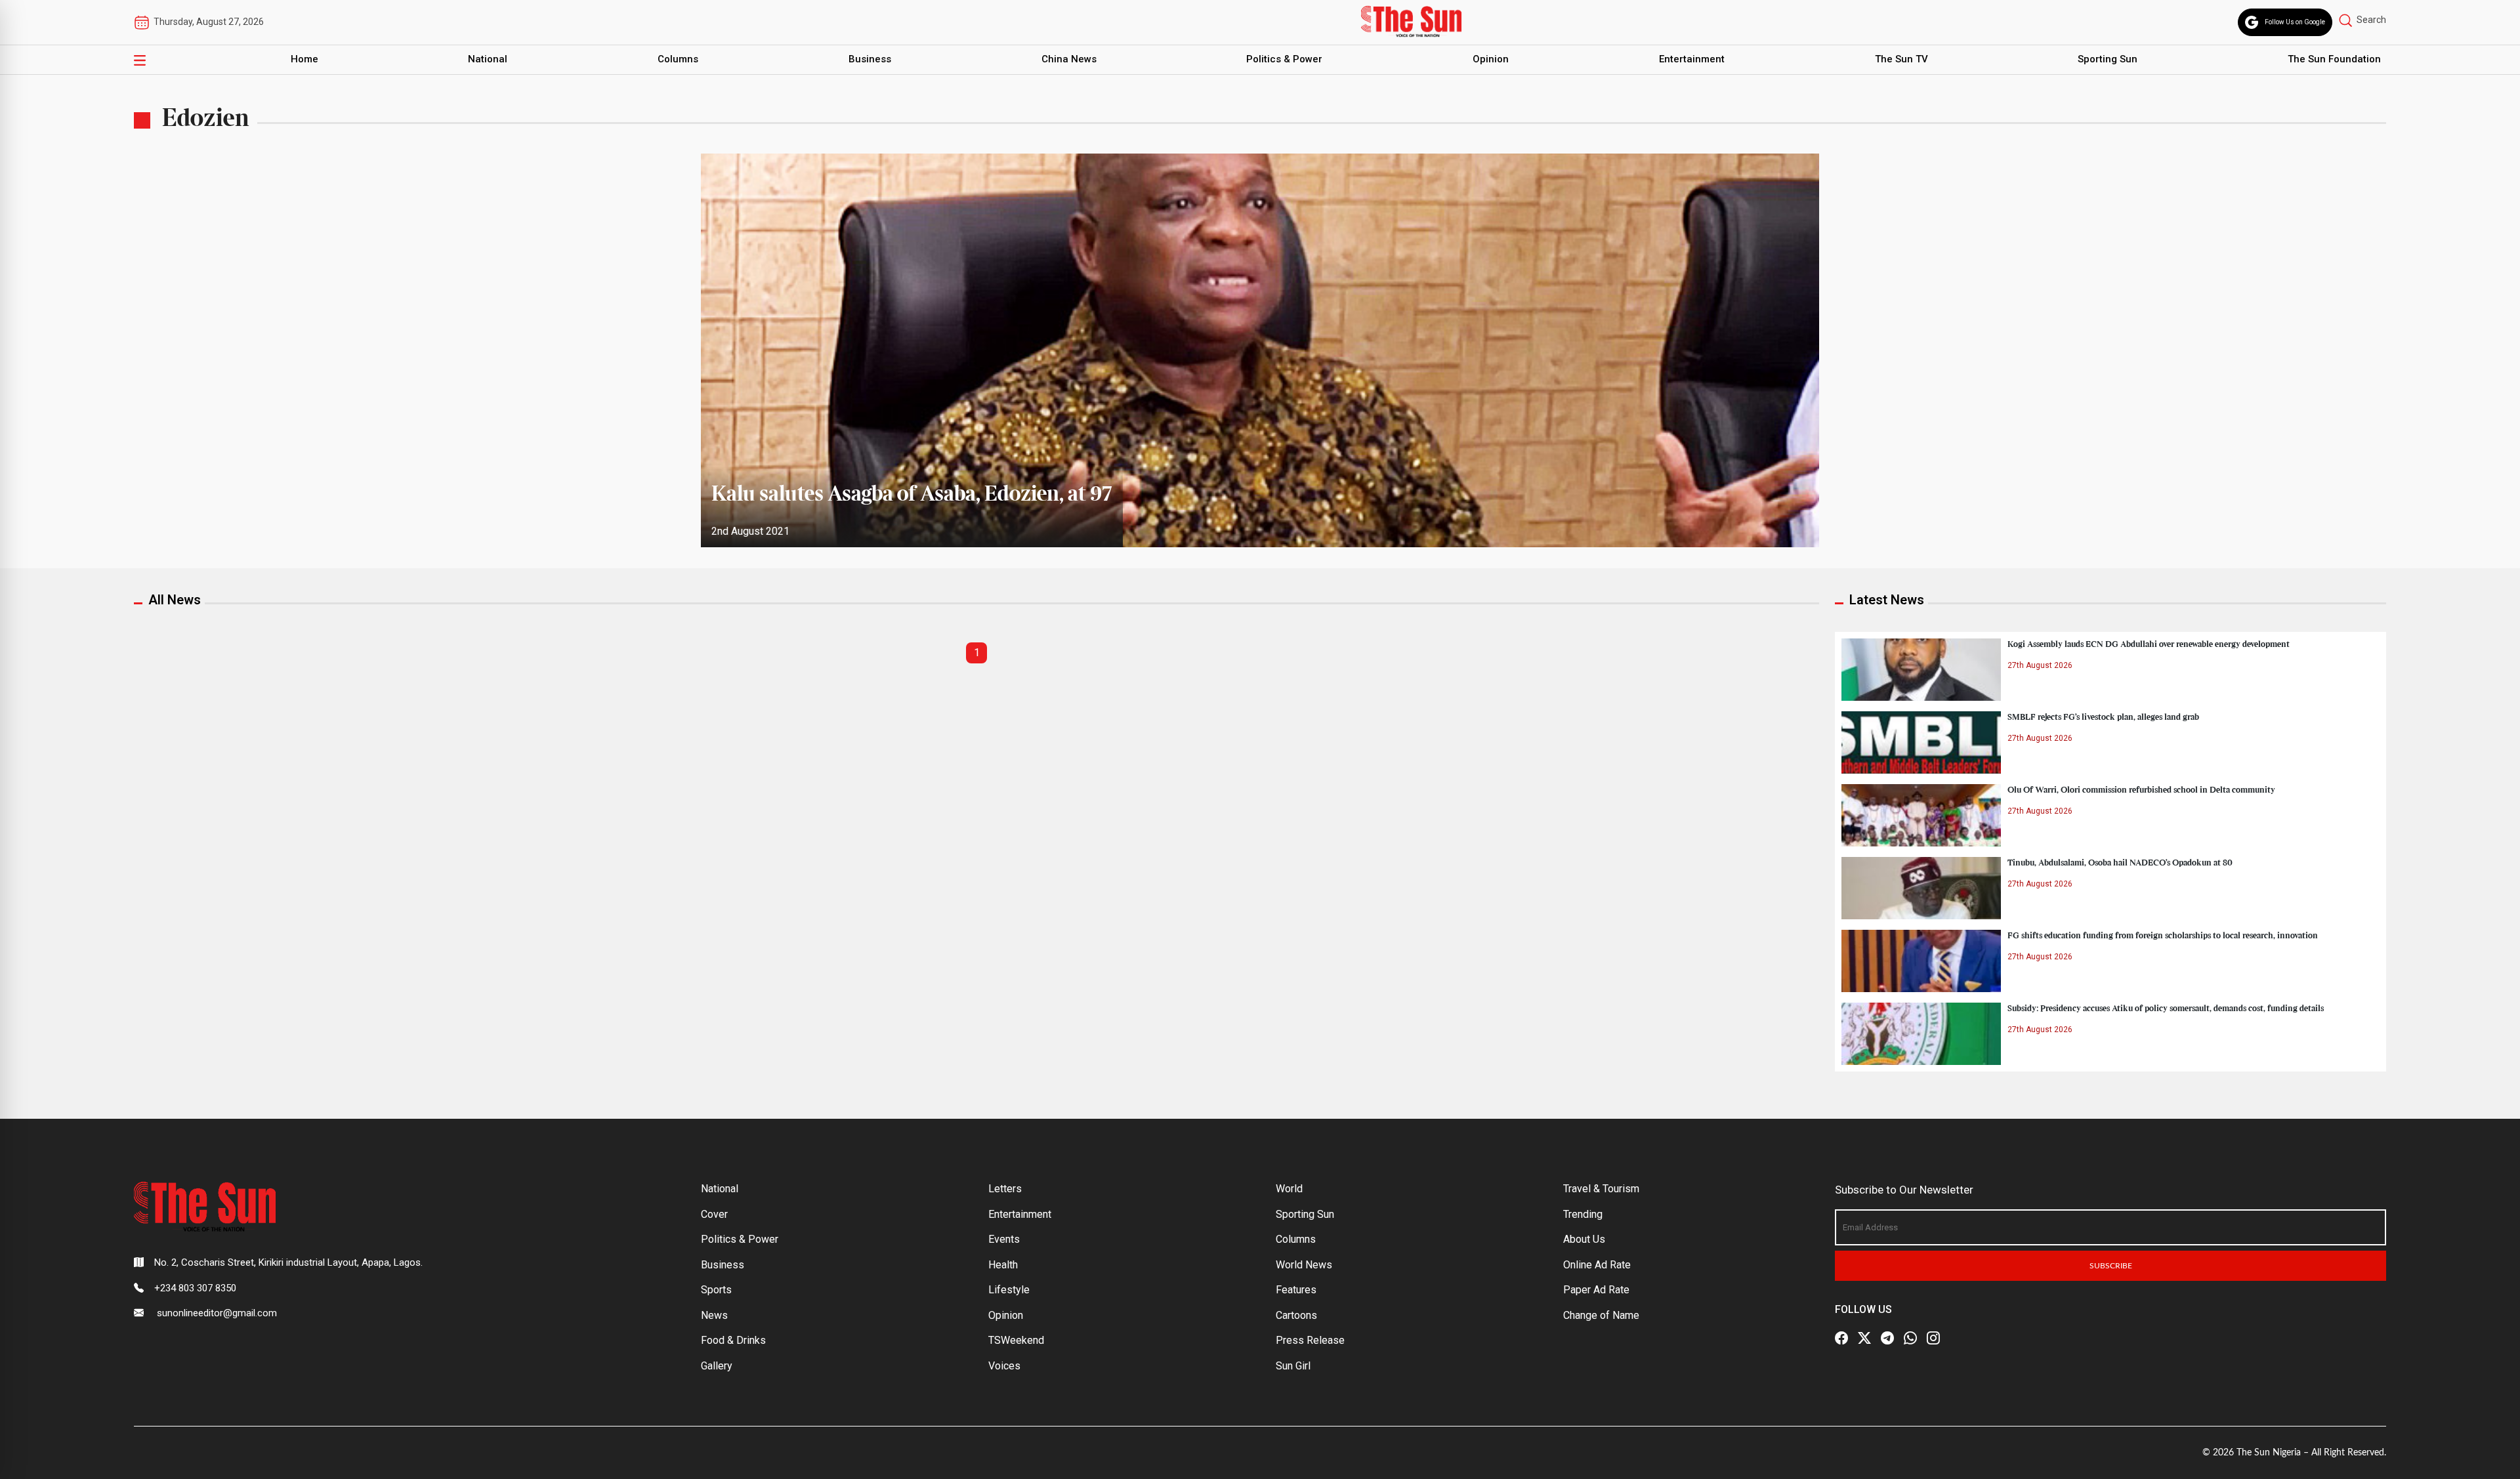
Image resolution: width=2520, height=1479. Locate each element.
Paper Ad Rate (1596, 1290)
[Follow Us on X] (1864, 1338)
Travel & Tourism (1601, 1189)
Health (1003, 1265)
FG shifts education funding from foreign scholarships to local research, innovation (2163, 936)
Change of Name (1601, 1315)
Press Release (1310, 1340)
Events (1004, 1239)
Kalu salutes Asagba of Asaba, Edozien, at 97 (912, 495)
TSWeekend (1016, 1340)
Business (870, 59)
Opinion (1491, 59)
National (488, 59)
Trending (1583, 1214)
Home (304, 59)
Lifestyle (1009, 1290)
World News (1304, 1265)
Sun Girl (1293, 1366)
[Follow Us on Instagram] (1933, 1338)
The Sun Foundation (2334, 59)
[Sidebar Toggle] (140, 60)
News (714, 1315)
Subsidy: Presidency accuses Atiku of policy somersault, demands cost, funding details (2166, 1009)
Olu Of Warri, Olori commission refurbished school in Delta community (2141, 790)
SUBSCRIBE (2111, 1266)
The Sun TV (1901, 59)
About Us (1584, 1239)
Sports (716, 1290)
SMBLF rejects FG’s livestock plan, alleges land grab (2103, 717)
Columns (678, 59)
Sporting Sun (2108, 59)
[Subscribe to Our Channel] (1887, 1338)
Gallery (717, 1366)
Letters (1005, 1189)
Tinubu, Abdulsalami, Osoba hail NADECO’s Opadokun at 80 (2120, 863)
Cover (714, 1214)
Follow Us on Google (2295, 22)
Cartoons (1296, 1315)
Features (1296, 1290)
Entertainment (1692, 59)
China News (1069, 59)
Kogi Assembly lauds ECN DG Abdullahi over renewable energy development (2149, 644)
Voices (1004, 1366)
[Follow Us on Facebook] (1841, 1338)
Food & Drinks (733, 1340)
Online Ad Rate (1597, 1265)
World (1289, 1189)
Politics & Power (1284, 59)
